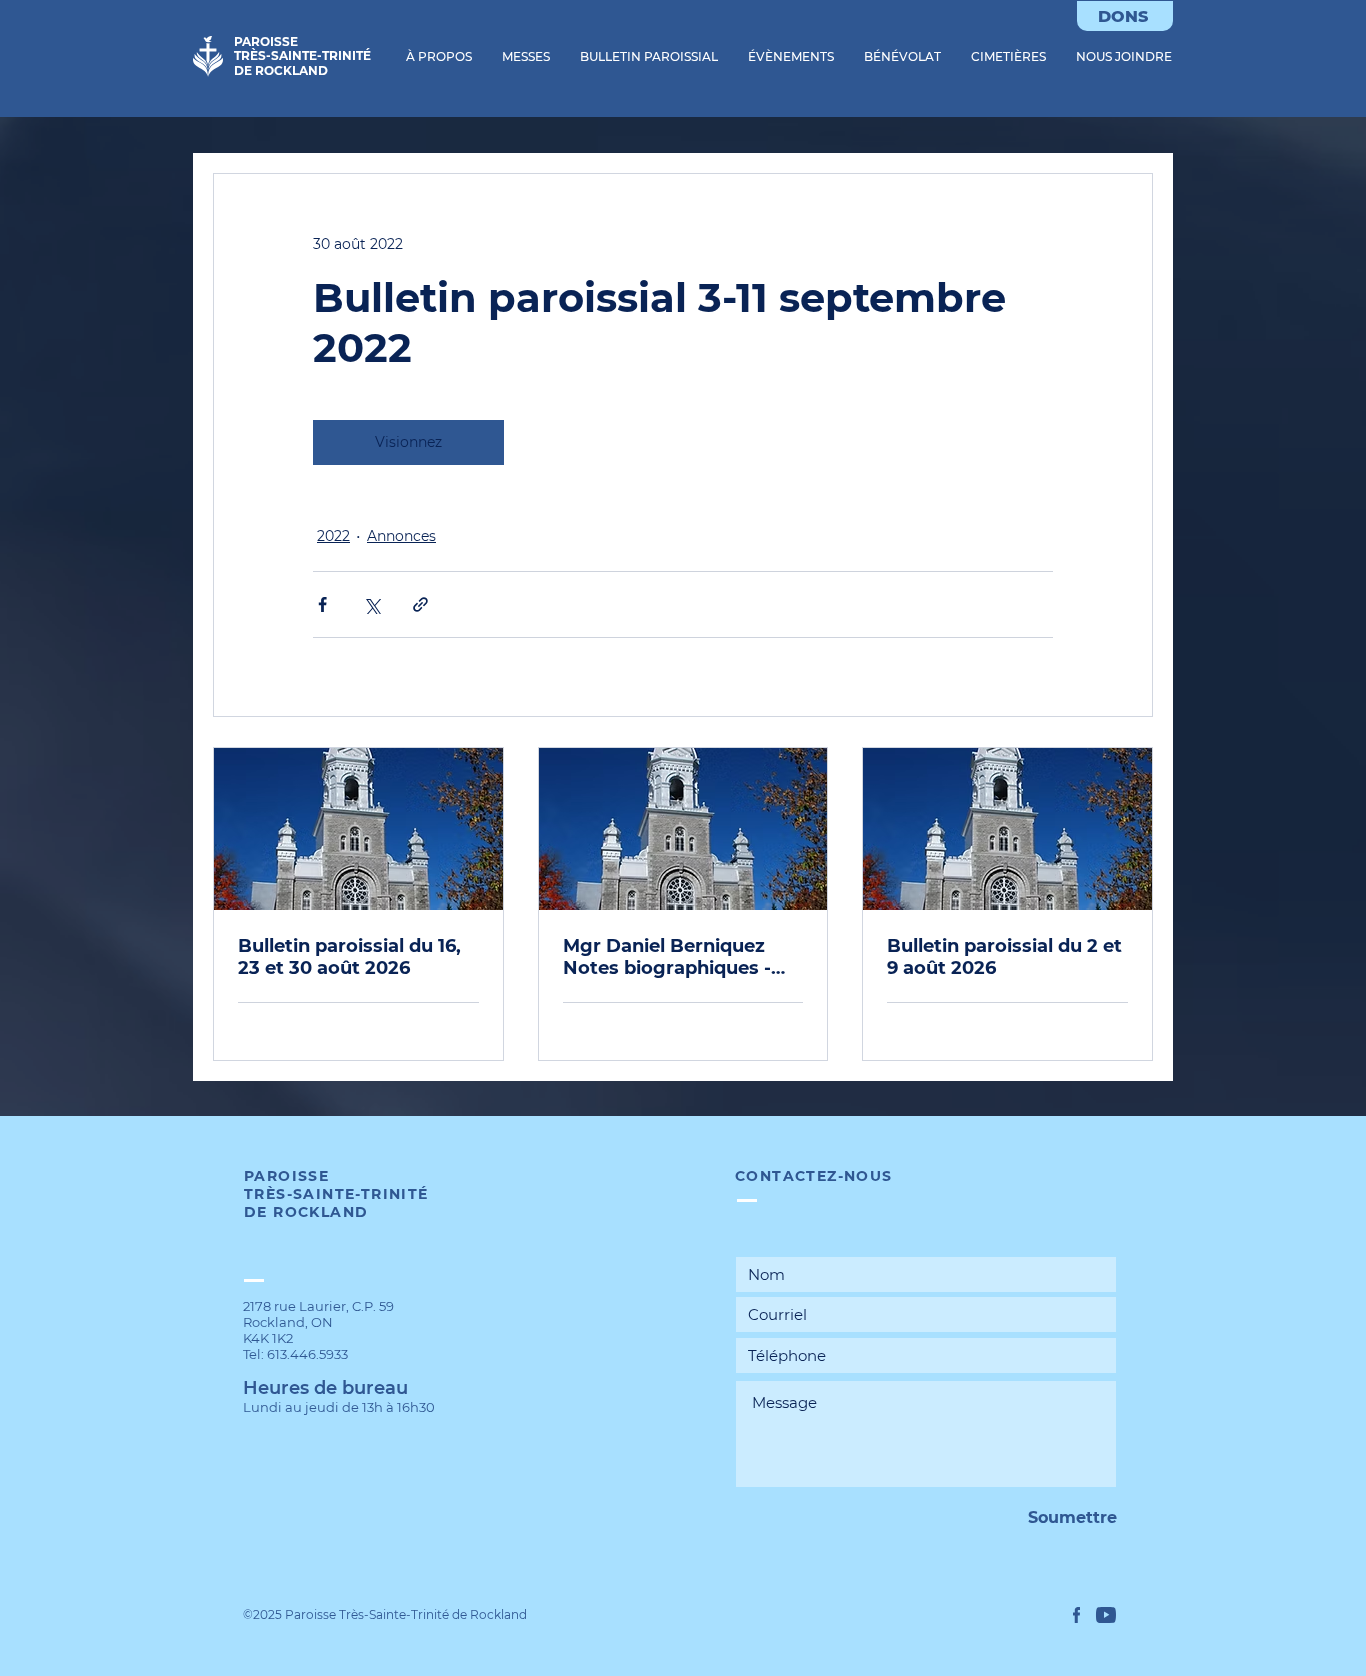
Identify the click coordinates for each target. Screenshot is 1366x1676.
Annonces (401, 536)
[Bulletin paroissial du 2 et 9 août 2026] (1007, 829)
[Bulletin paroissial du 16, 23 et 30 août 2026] (358, 829)
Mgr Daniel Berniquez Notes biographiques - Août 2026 (667, 957)
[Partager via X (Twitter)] (371, 604)
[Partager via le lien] (420, 604)
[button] (439, 57)
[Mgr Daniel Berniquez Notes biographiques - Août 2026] (683, 829)
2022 (333, 536)
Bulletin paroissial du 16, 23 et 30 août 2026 (349, 957)
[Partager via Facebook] (322, 604)
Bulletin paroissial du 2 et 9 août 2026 (1004, 957)
